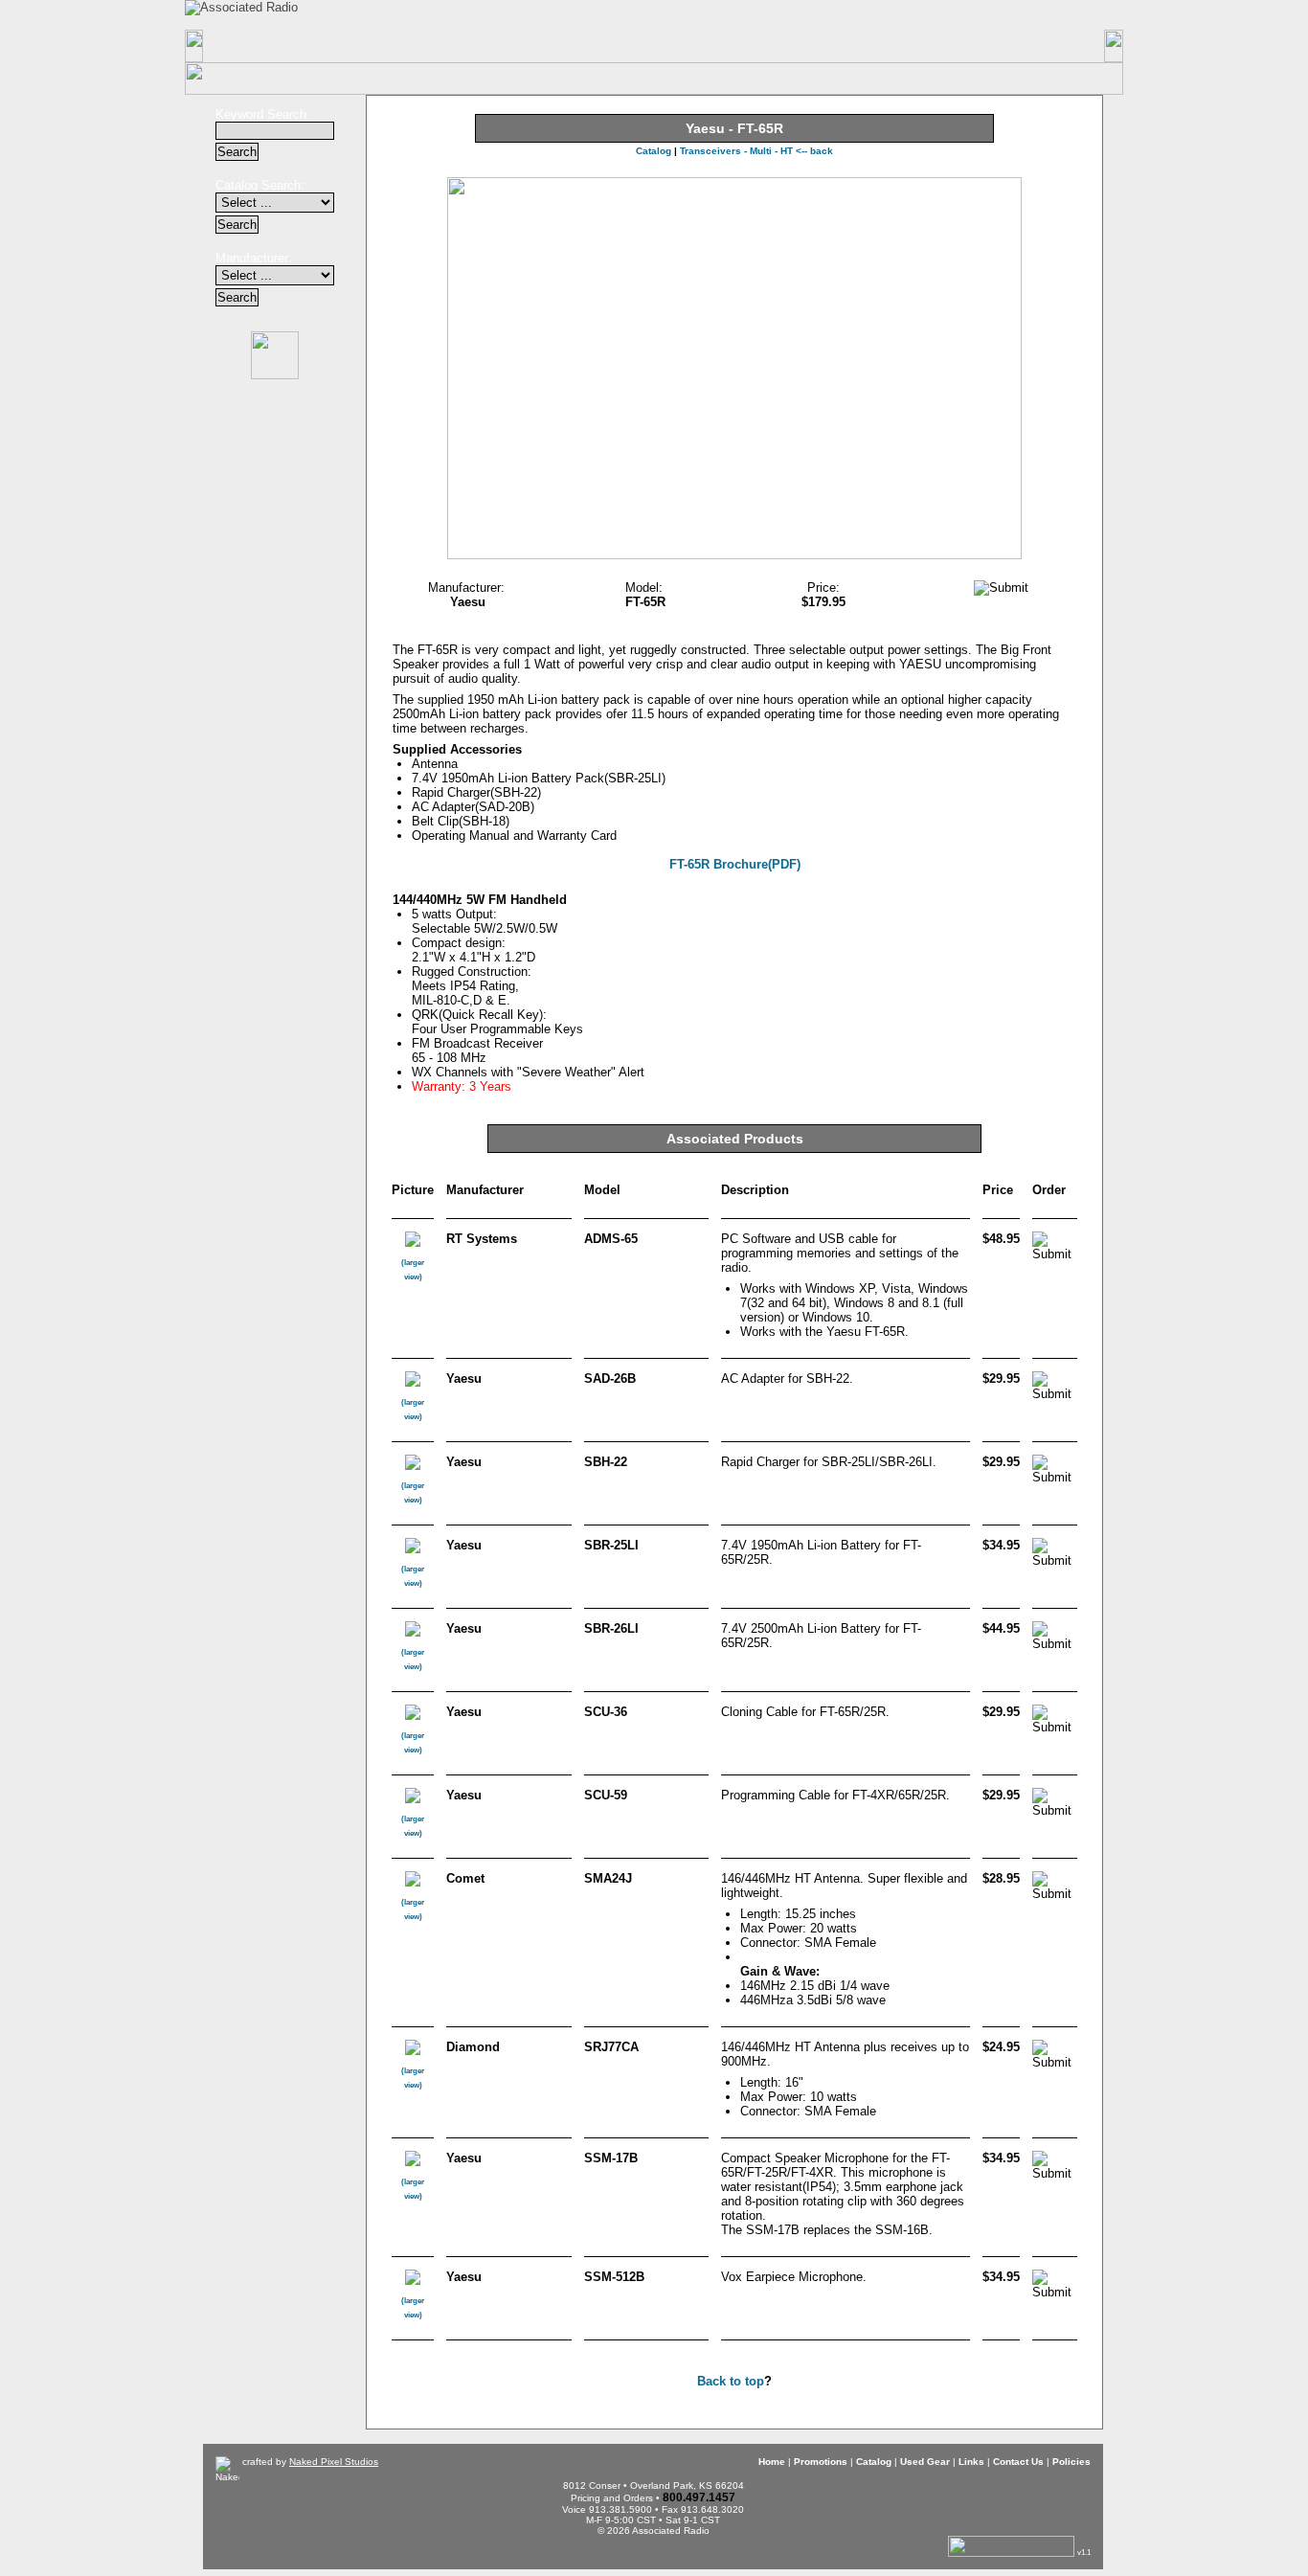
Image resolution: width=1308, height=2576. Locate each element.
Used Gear (925, 2462)
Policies (1039, 46)
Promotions (399, 46)
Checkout (805, 14)
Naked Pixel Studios (334, 2462)
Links (783, 46)
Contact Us (911, 46)
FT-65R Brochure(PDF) (735, 864)
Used (655, 46)
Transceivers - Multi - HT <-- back (756, 151)
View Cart (932, 15)
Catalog (527, 46)
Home (269, 46)
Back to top (731, 2381)
